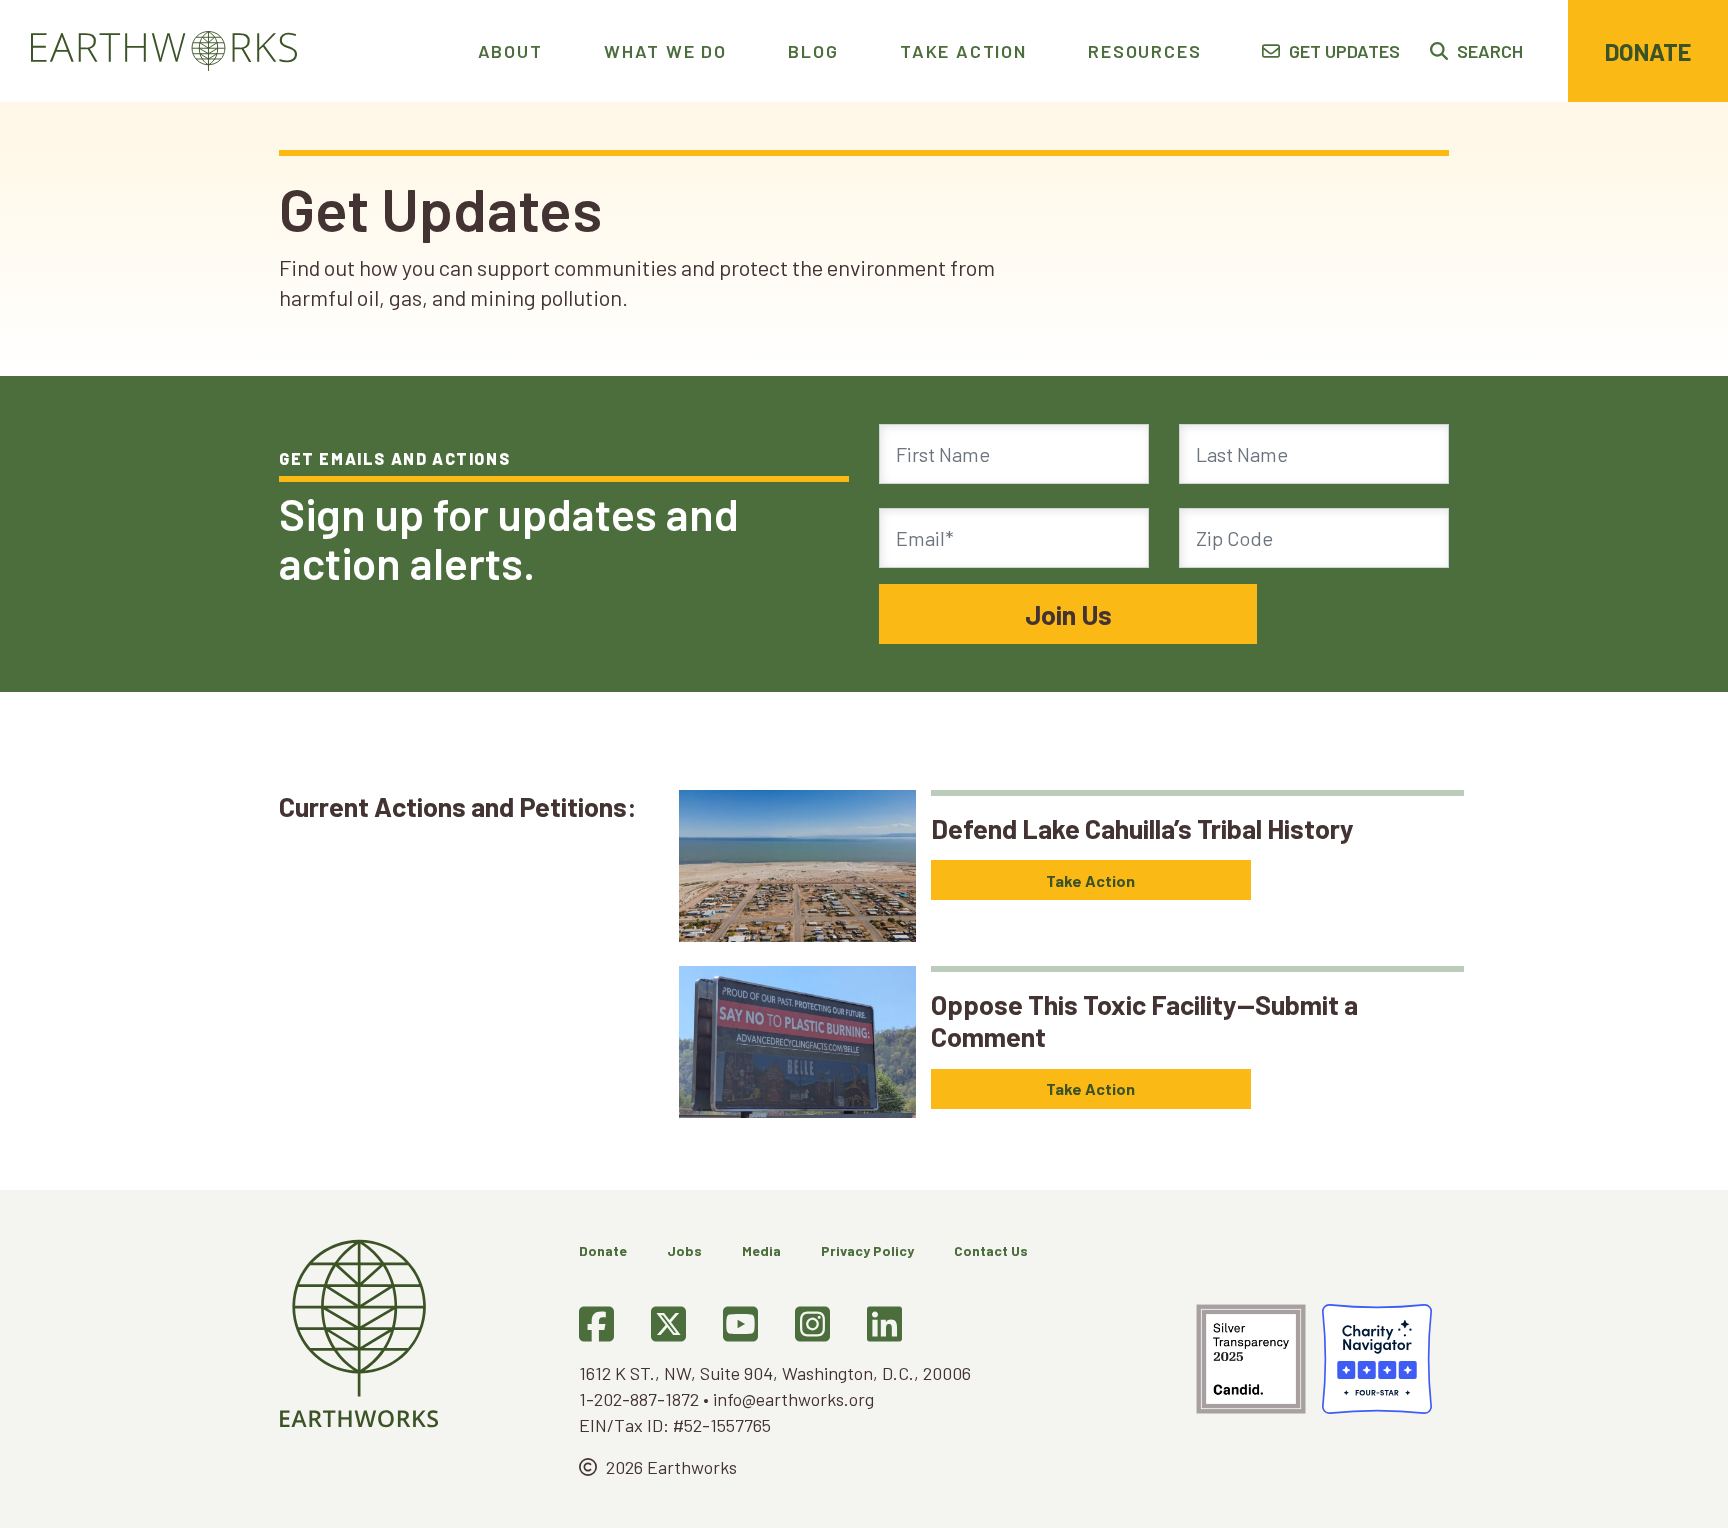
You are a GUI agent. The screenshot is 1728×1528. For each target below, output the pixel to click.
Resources (1144, 51)
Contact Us (991, 1250)
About (510, 51)
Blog (813, 51)
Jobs (684, 1250)
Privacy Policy (867, 1250)
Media (761, 1250)
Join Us (1068, 614)
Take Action (963, 51)
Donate (1648, 51)
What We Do (665, 51)
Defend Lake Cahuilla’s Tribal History (1142, 828)
